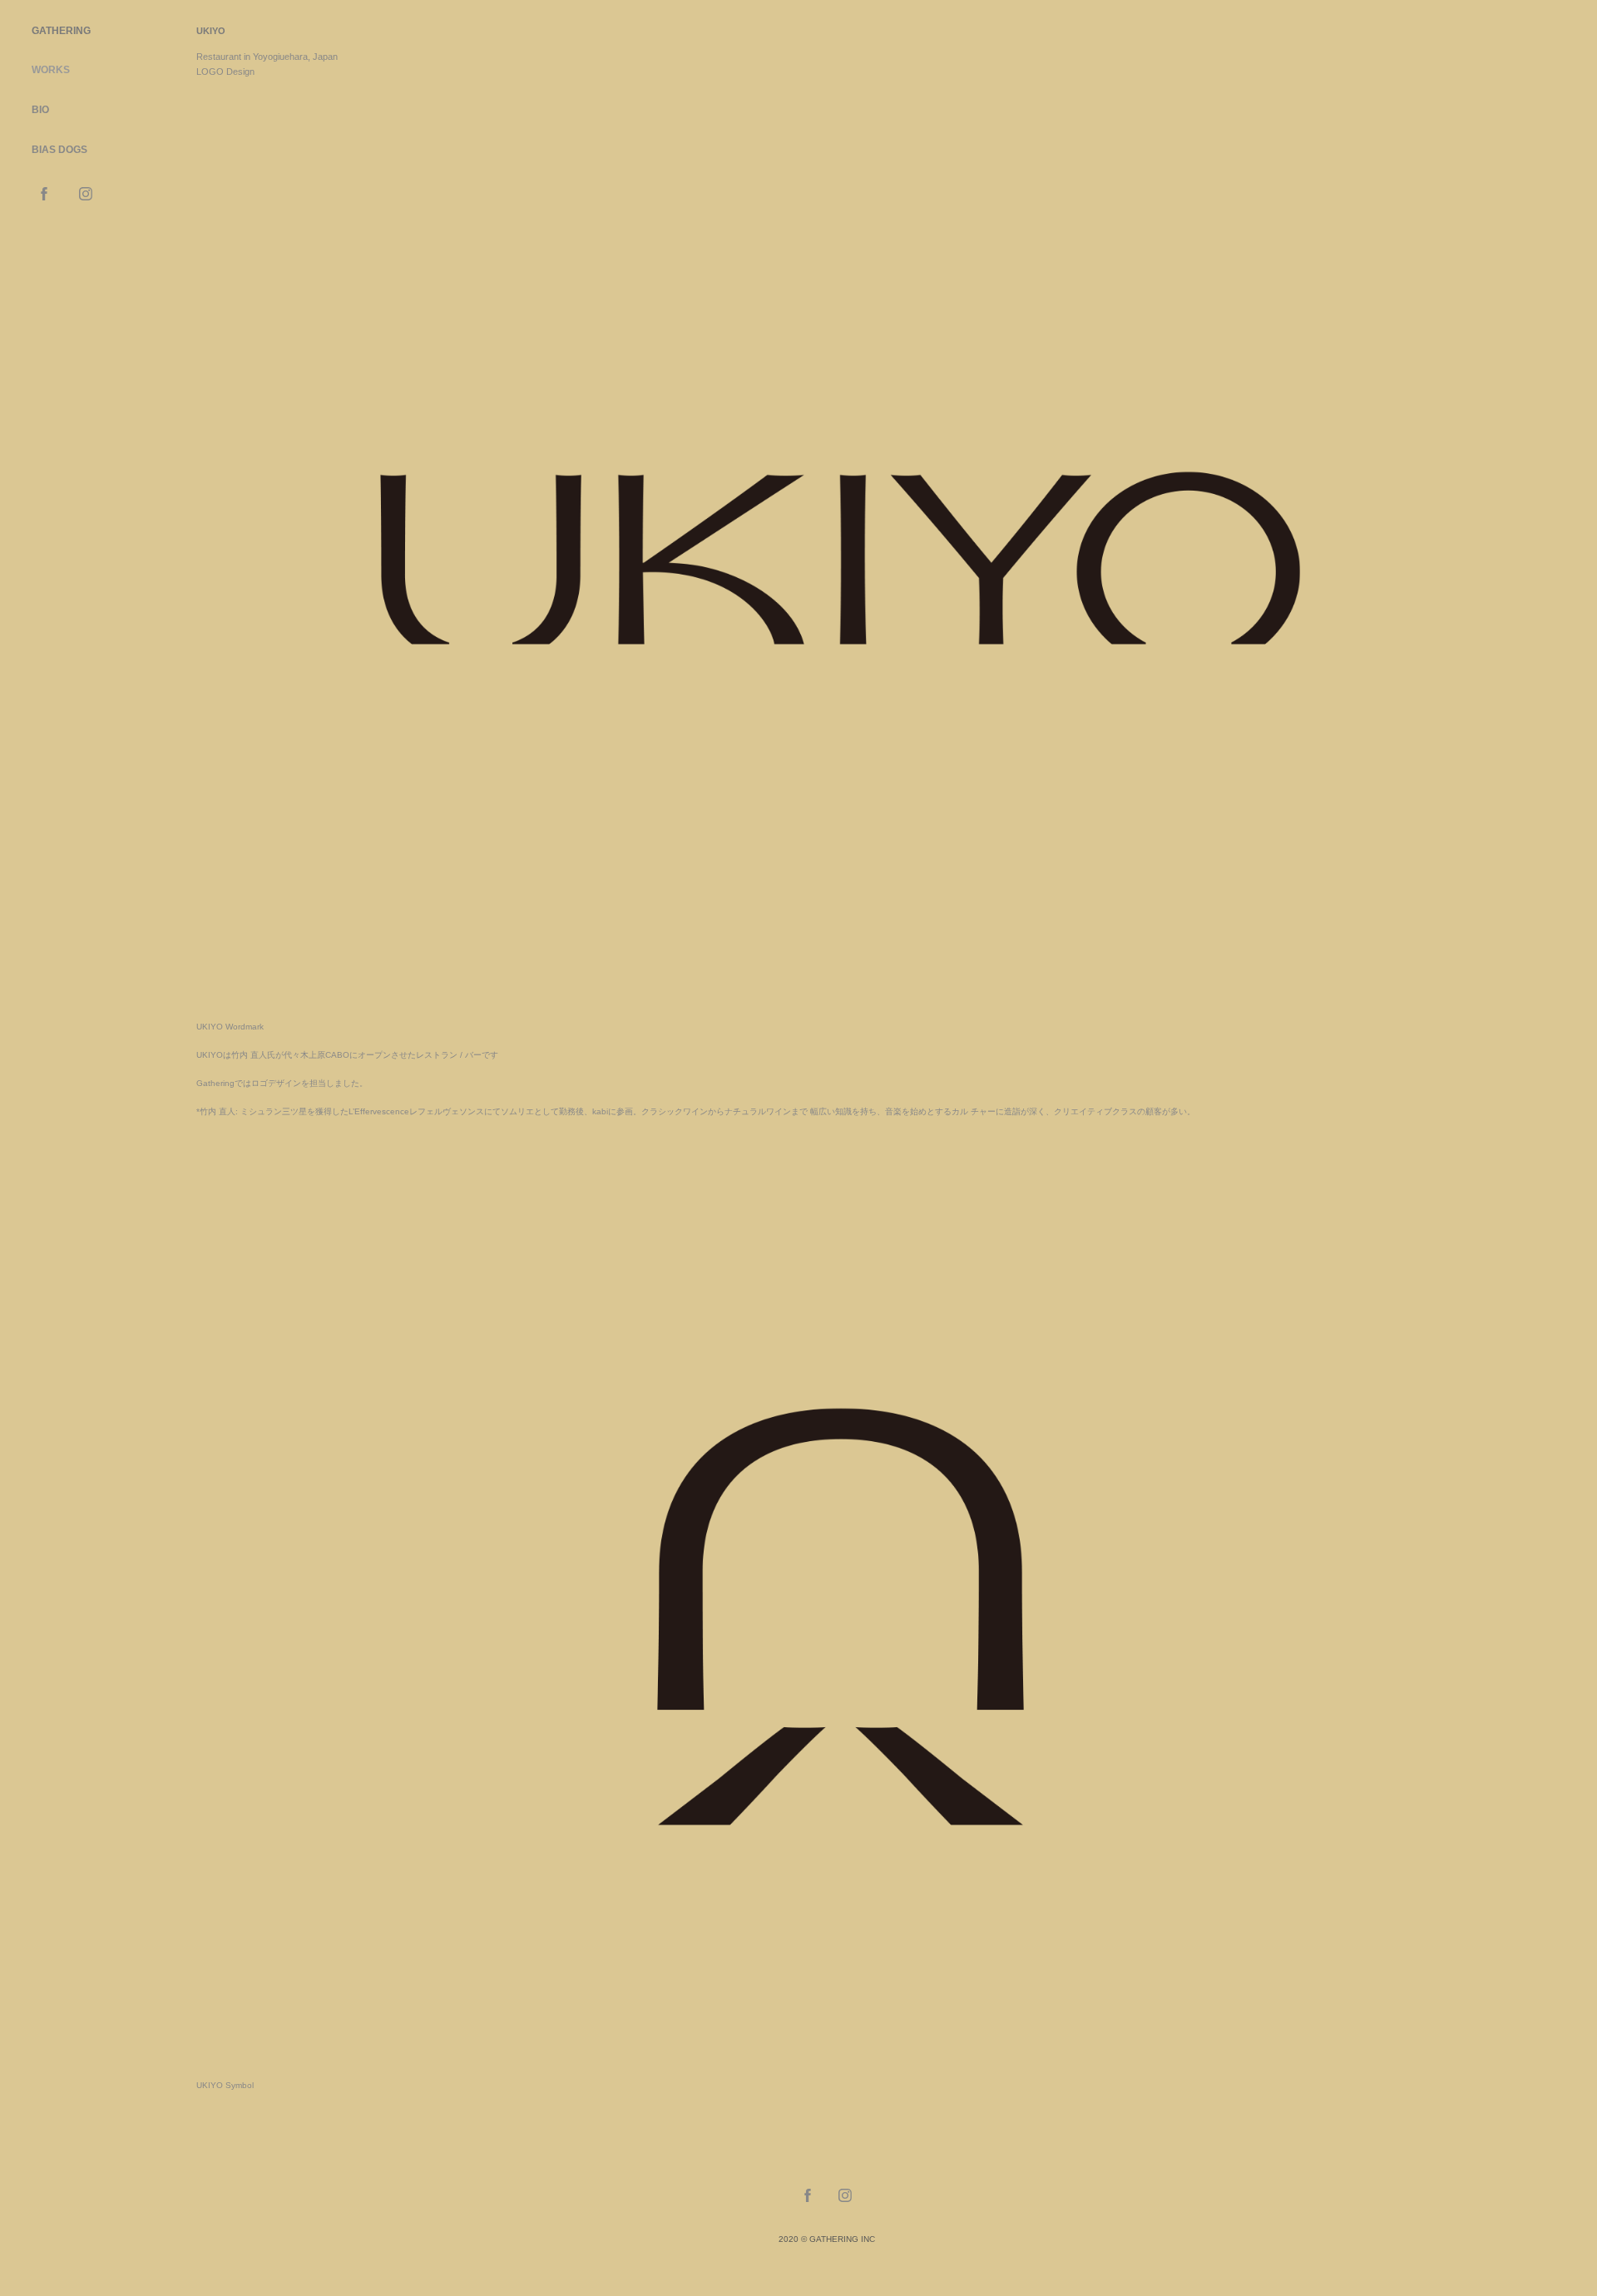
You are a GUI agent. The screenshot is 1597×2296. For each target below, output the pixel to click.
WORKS (51, 70)
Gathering (61, 31)
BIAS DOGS (59, 150)
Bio (40, 110)
